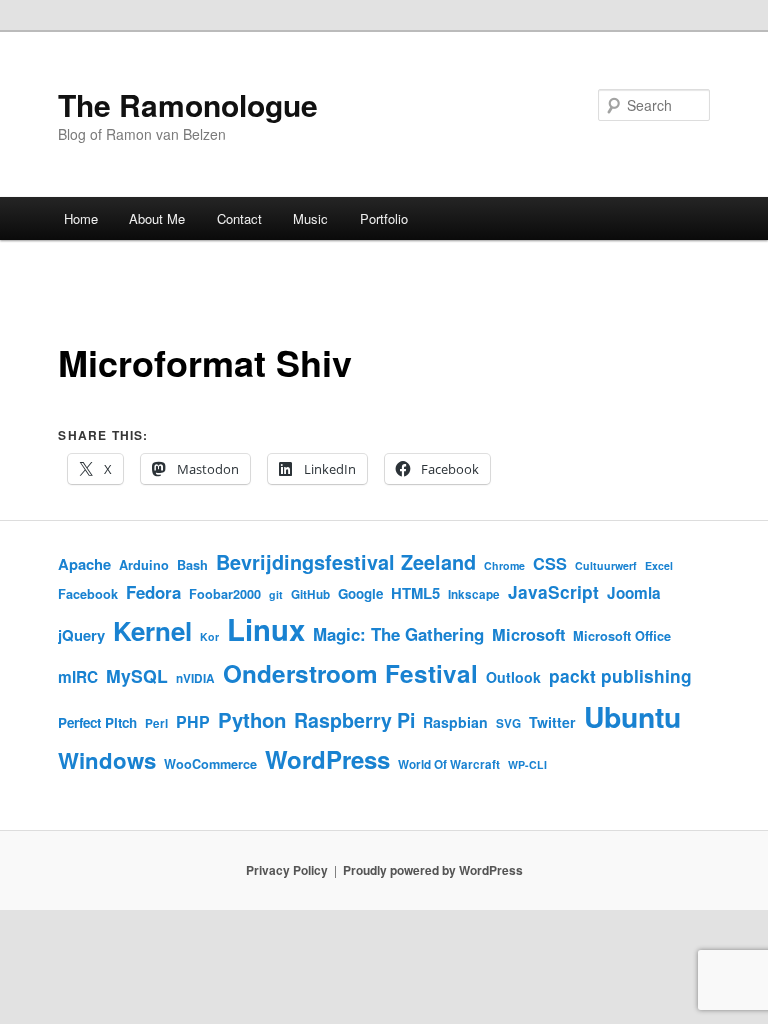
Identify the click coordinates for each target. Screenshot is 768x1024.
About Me (157, 218)
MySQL (137, 675)
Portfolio (384, 218)
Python (252, 719)
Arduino (144, 565)
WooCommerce (210, 764)
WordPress (327, 759)
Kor (209, 636)
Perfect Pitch (97, 722)
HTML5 (415, 593)
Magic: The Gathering (398, 634)
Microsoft (528, 634)
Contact (239, 218)
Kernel (152, 630)
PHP (193, 721)
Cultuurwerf (606, 565)
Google (360, 593)
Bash (192, 565)
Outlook (513, 677)
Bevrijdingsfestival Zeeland (346, 562)
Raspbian (455, 722)
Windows (107, 760)
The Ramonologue (188, 104)
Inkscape (474, 594)
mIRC (78, 677)
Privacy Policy (287, 870)
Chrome (504, 565)
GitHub (310, 594)
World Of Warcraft (449, 764)
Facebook (88, 594)
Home (81, 218)
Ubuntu (632, 716)
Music (310, 218)
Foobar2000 (225, 594)
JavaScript (553, 591)
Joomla (634, 593)
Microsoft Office (622, 636)
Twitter (552, 722)
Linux (266, 629)
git (276, 594)
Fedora (153, 592)
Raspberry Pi (354, 720)
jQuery (81, 635)
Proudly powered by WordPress (433, 870)
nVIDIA (195, 678)
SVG (508, 723)
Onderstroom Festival (350, 673)
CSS (550, 563)
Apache (84, 564)
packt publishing (620, 675)
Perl (156, 723)
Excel (659, 565)
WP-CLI (527, 764)
